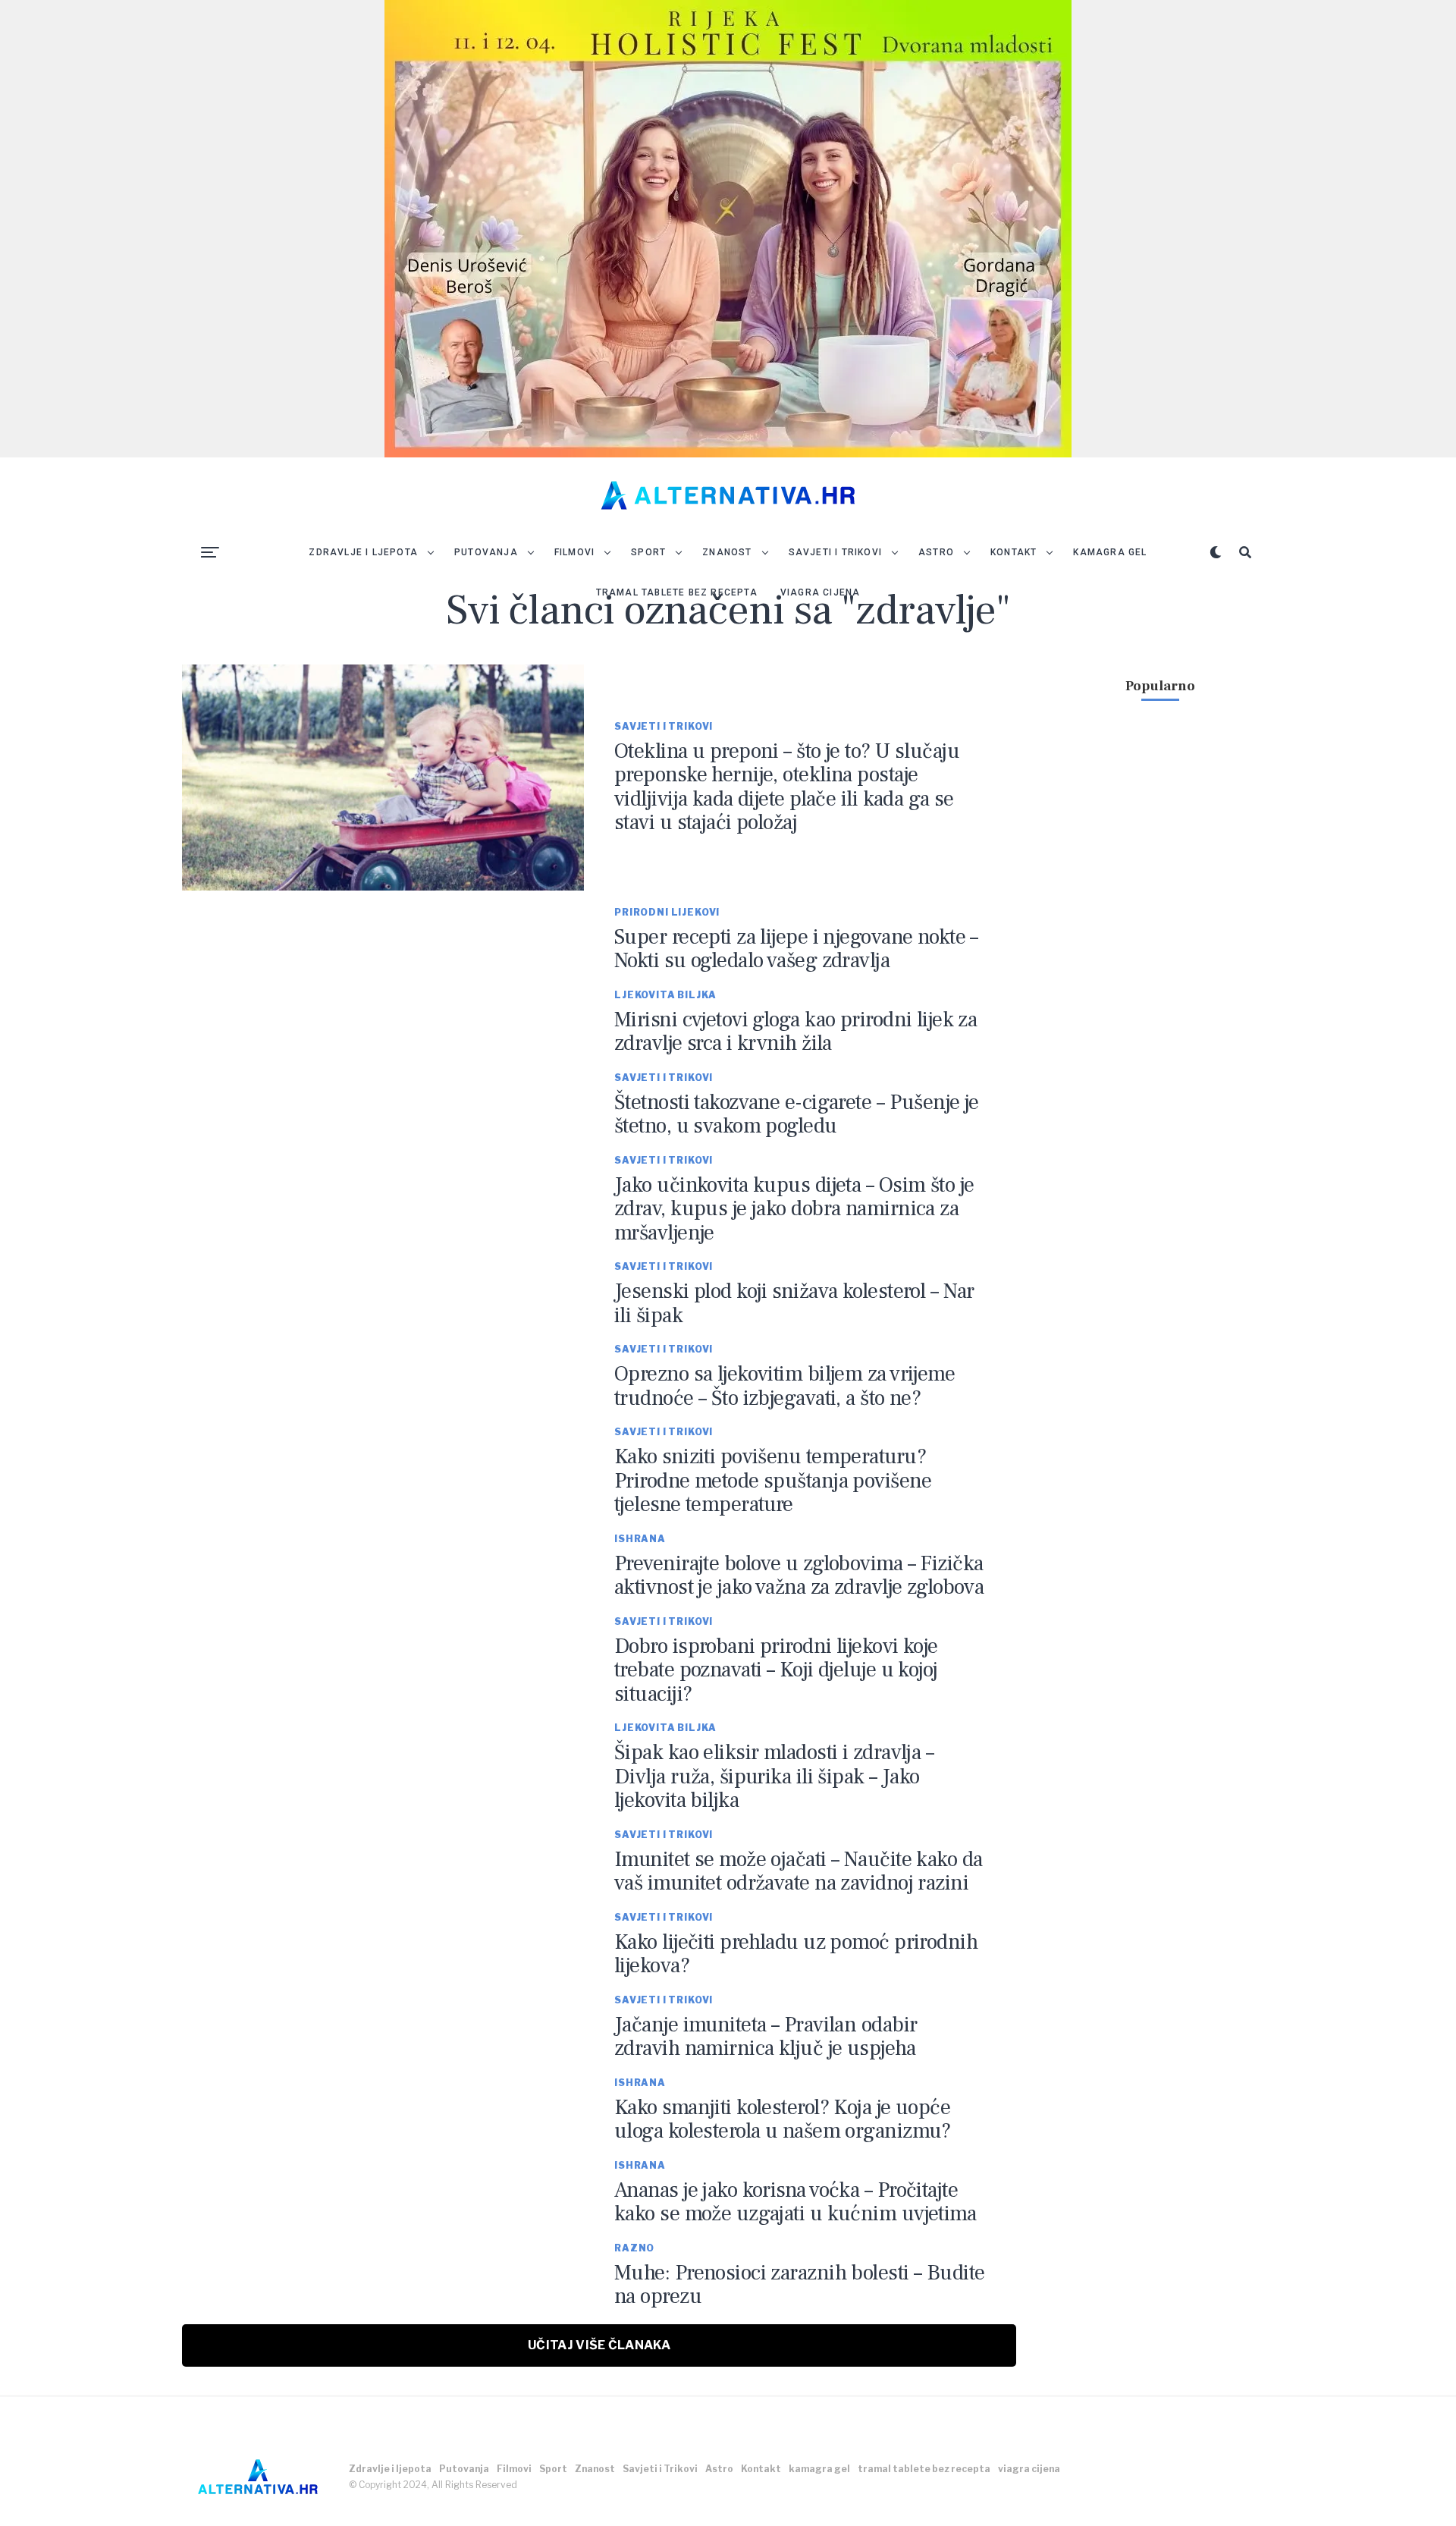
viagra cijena (821, 592)
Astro (936, 552)
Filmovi (574, 552)
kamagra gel (1110, 552)
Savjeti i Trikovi (835, 552)
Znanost (727, 552)
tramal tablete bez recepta (677, 592)
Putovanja (486, 552)
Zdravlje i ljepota (363, 552)
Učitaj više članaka (599, 2345)
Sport (648, 552)
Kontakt (1014, 552)
